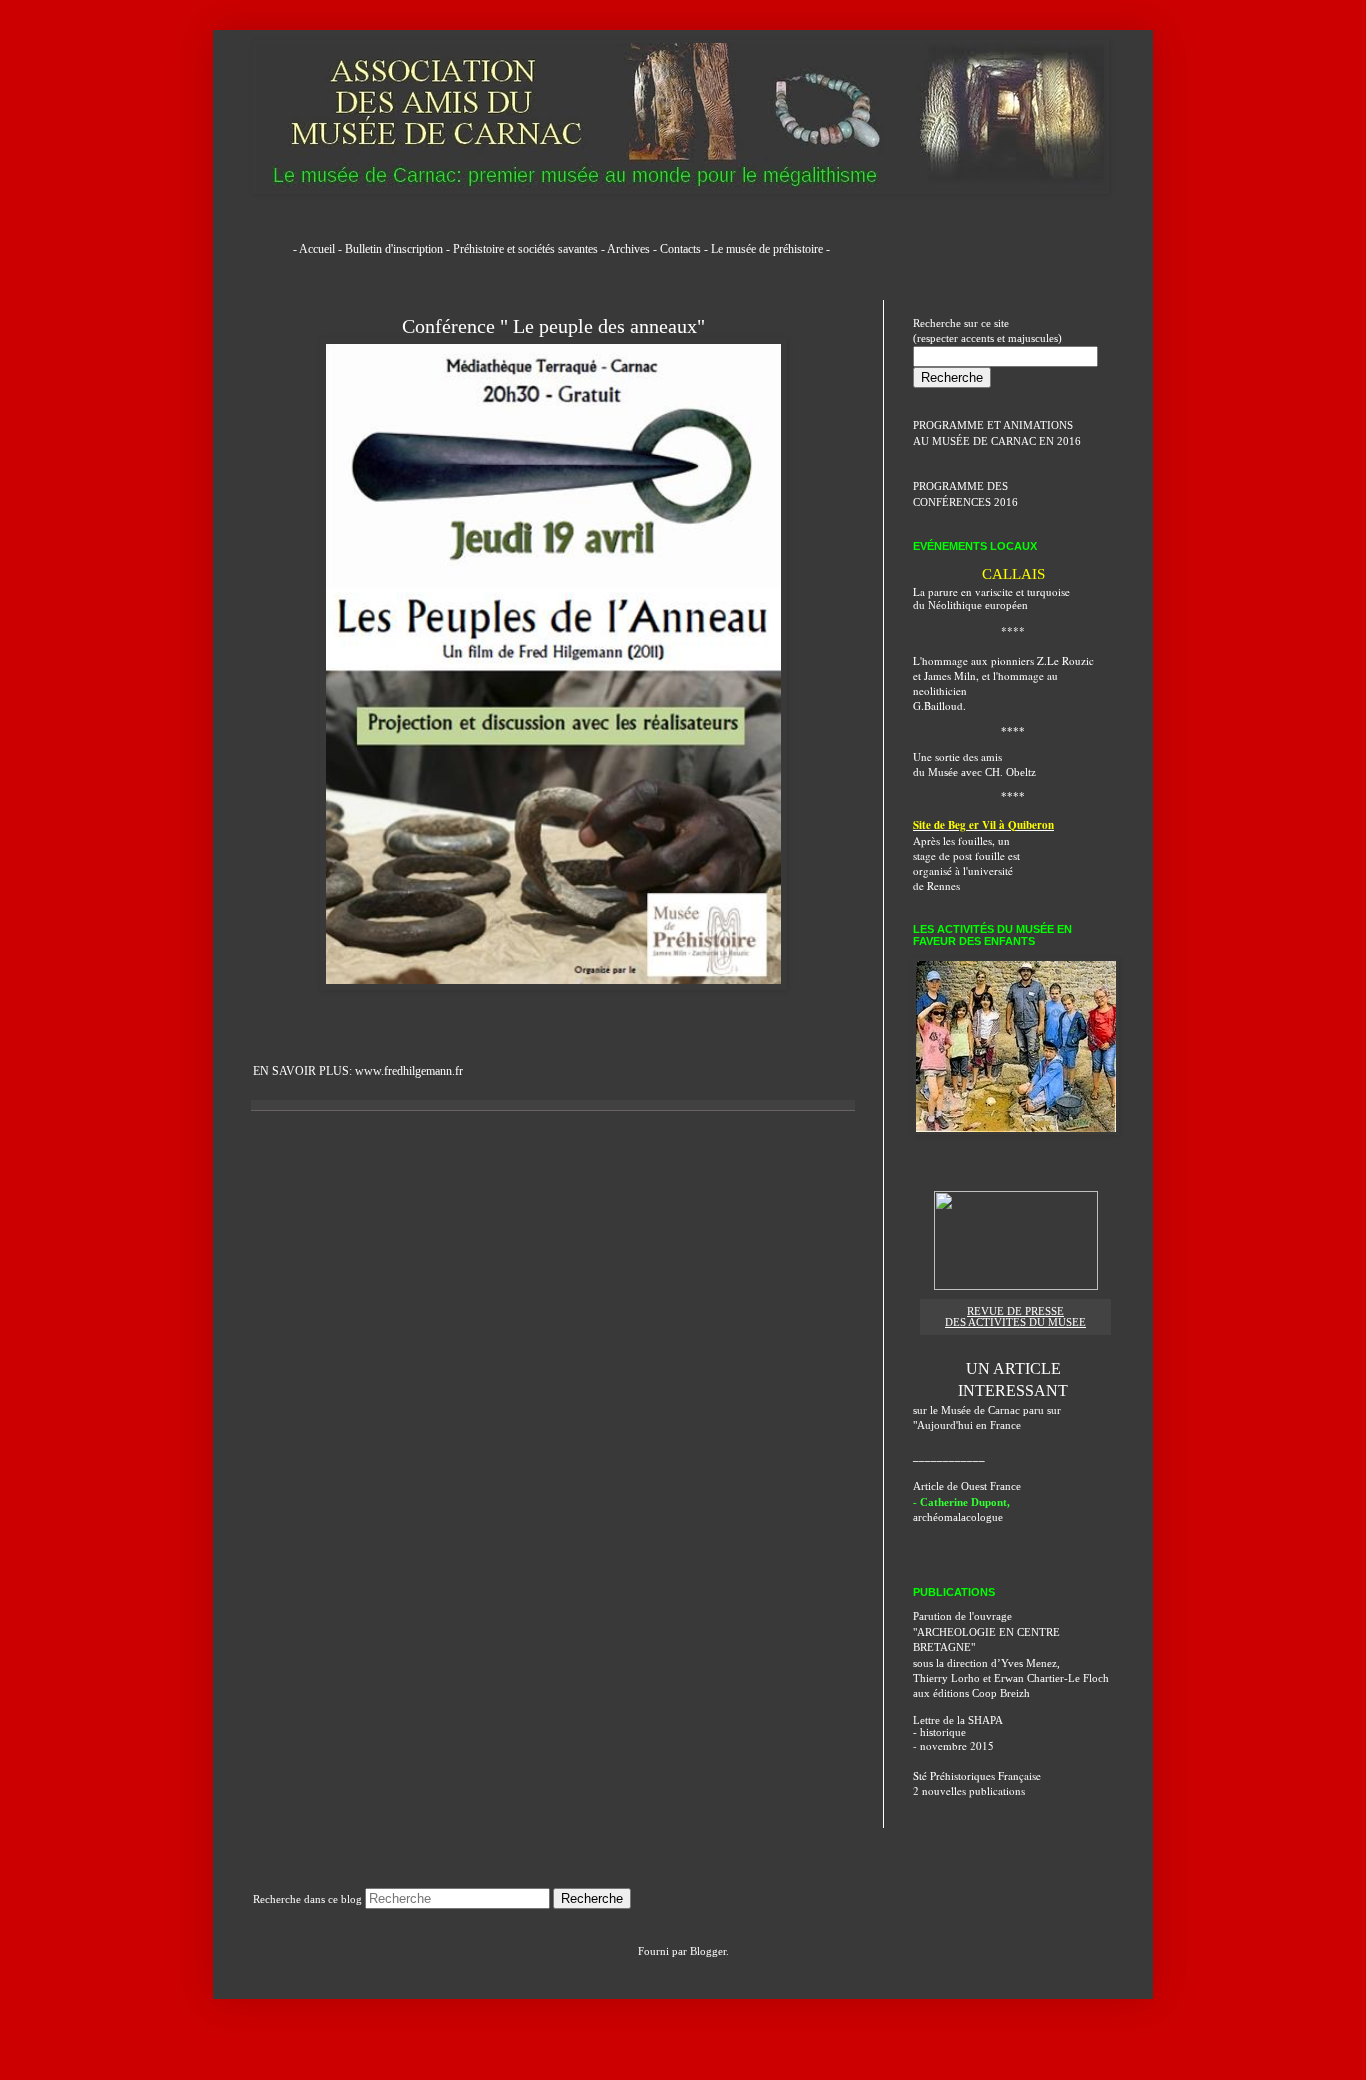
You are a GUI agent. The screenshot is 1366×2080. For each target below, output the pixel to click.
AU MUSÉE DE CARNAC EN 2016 (997, 441)
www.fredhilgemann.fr (409, 1071)
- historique (939, 1732)
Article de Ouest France (967, 1486)
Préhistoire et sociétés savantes (525, 249)
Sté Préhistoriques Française (977, 1775)
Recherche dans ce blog (307, 1899)
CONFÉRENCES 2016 (965, 502)
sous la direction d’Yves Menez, (986, 1663)
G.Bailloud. (939, 705)
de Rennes (936, 885)
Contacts (680, 249)
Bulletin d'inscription (394, 249)
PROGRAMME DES (960, 486)
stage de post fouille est (966, 855)
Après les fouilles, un (961, 840)
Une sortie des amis (957, 756)
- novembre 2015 (953, 1745)
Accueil (317, 249)
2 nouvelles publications (969, 1790)
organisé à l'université (963, 870)
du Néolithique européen (970, 605)
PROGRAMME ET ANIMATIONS (993, 425)
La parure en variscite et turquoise (991, 591)
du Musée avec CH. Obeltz (974, 772)
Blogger (708, 1951)
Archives (628, 249)
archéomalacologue (958, 1517)
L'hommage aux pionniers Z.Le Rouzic (1003, 660)
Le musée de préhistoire (767, 249)
